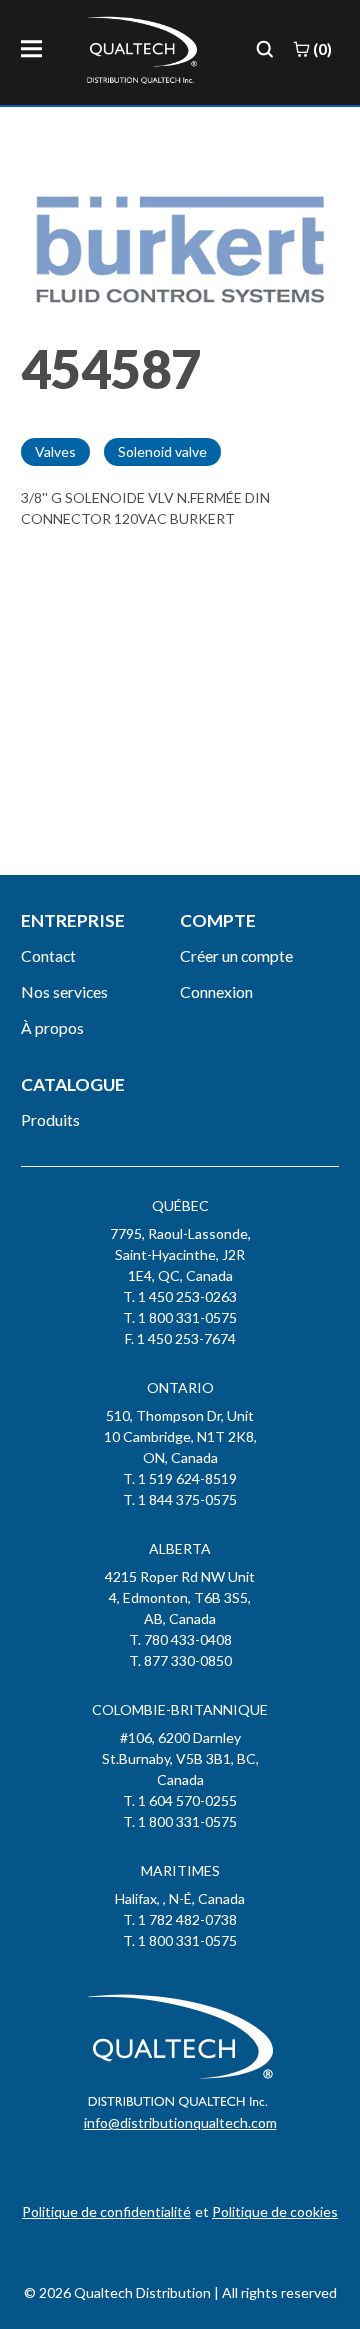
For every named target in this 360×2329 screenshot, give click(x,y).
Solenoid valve (162, 451)
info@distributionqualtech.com (180, 2122)
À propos (52, 1027)
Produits (50, 1119)
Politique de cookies (275, 2211)
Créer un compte (236, 955)
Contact (48, 955)
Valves (55, 451)
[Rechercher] (265, 49)
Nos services (64, 991)
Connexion (216, 991)
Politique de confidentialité (106, 2211)
